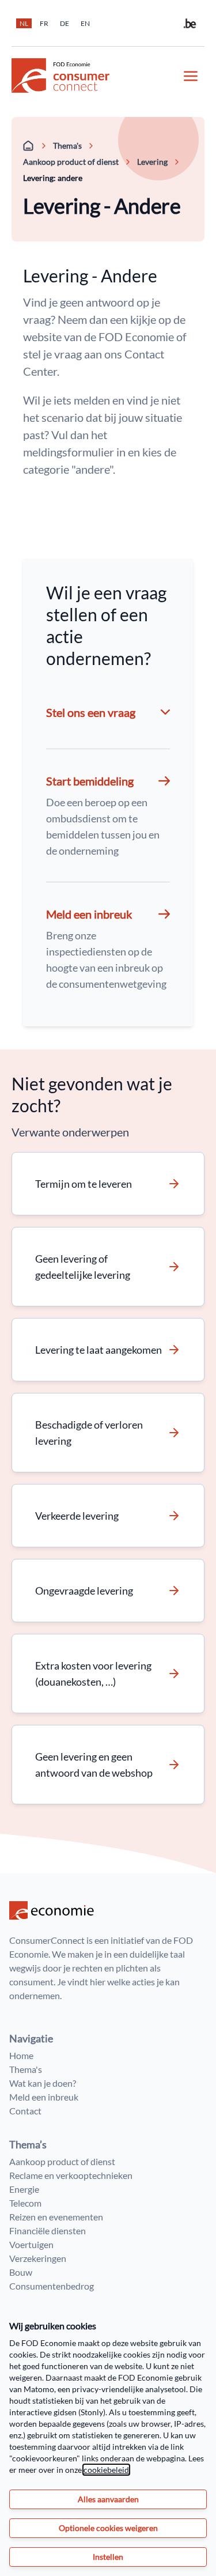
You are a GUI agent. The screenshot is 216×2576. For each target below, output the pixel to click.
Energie (24, 2189)
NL (24, 23)
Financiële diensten (48, 2231)
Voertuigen (31, 2244)
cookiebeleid (106, 2470)
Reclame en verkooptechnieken (71, 2175)
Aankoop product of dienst (71, 162)
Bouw (21, 2272)
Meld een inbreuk (44, 2097)
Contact (25, 2111)
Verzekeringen (38, 2258)
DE (65, 23)
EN (85, 23)
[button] (108, 815)
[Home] (29, 146)
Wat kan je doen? (43, 2083)
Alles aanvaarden (108, 2499)
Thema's (67, 146)
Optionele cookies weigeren (108, 2528)
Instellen (108, 2557)
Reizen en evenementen (56, 2217)
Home (21, 2055)
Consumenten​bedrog (52, 2286)
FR (44, 23)
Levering (152, 162)
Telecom (25, 2203)
